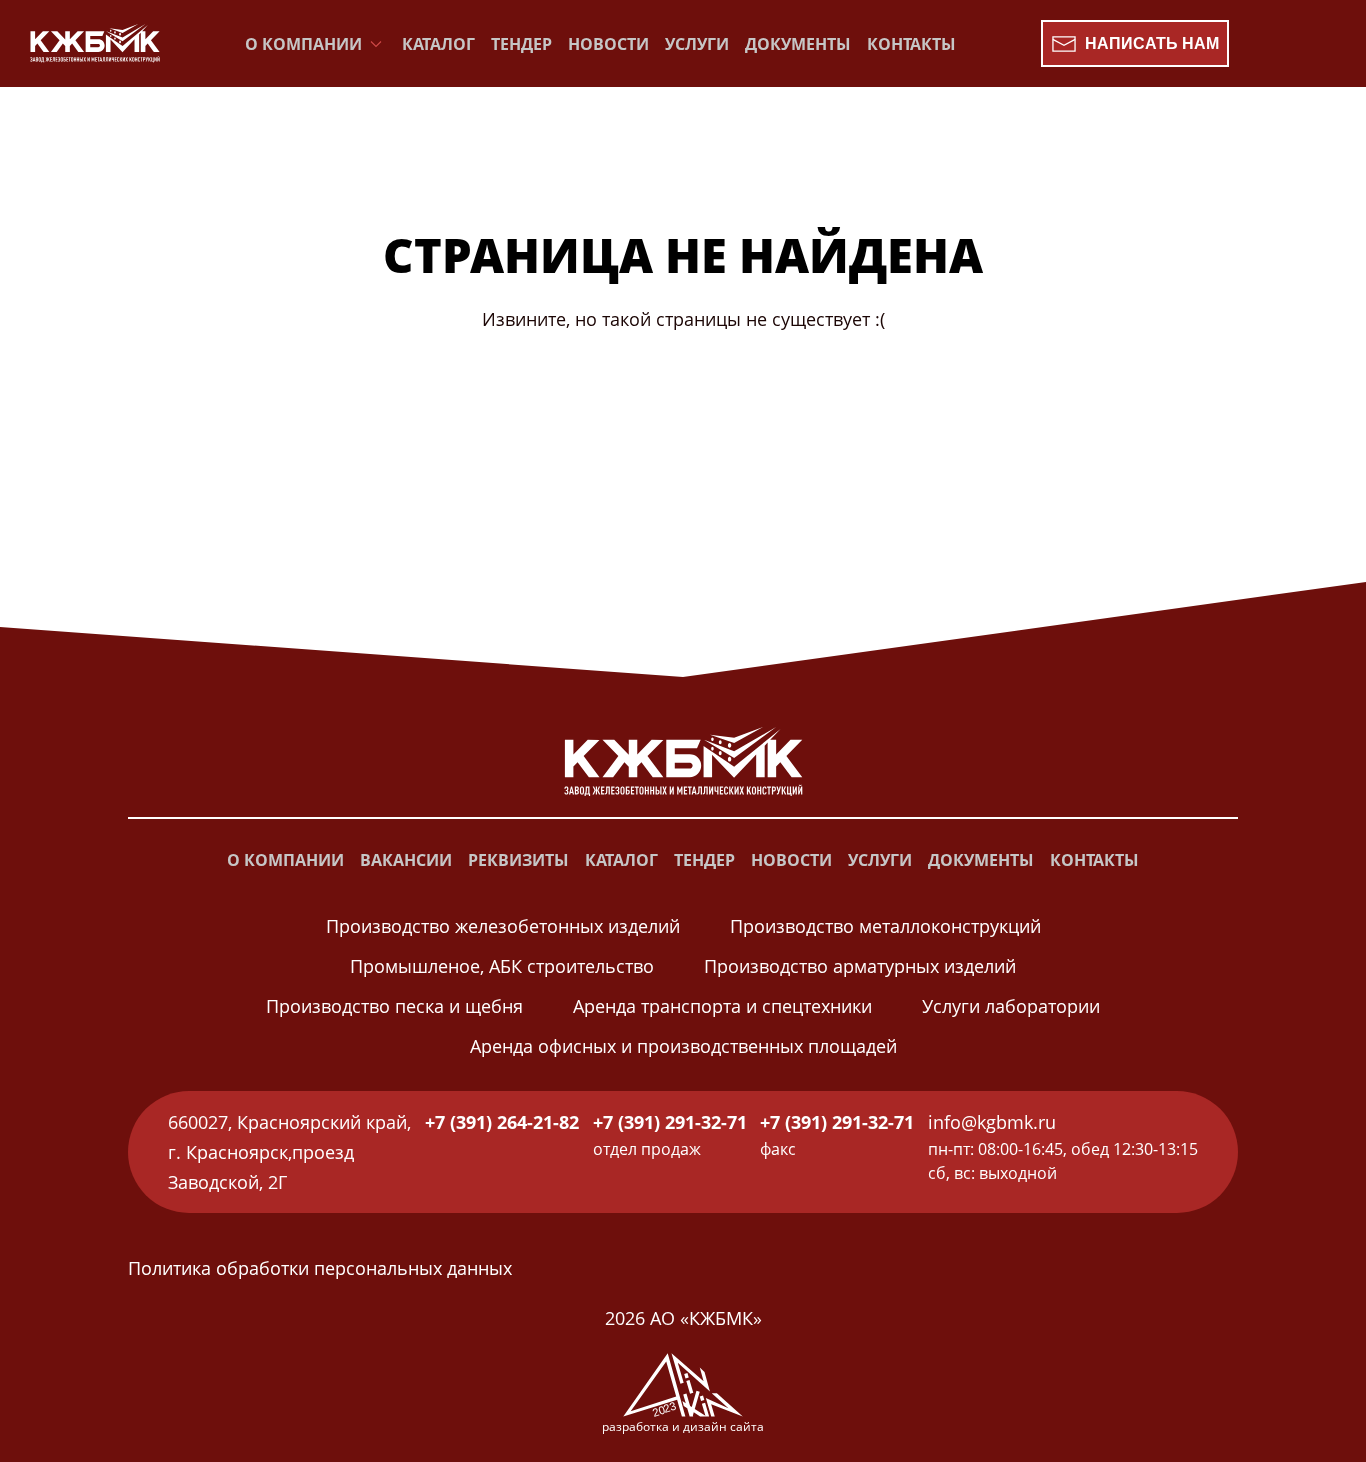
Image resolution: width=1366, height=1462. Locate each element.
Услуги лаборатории (1011, 1006)
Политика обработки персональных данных (320, 1268)
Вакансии (406, 860)
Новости (608, 44)
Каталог (438, 44)
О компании (285, 860)
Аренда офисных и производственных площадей (683, 1046)
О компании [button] (303, 44)
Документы (798, 44)
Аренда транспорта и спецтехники (722, 1006)
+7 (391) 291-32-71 (670, 1122)
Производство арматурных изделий (860, 966)
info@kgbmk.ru (992, 1122)
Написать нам (1152, 43)
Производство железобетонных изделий (503, 926)
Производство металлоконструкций (885, 926)
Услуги (697, 44)
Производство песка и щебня (394, 1006)
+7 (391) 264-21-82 (502, 1122)
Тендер (521, 44)
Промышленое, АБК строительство (502, 966)
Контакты (911, 44)
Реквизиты (518, 860)
